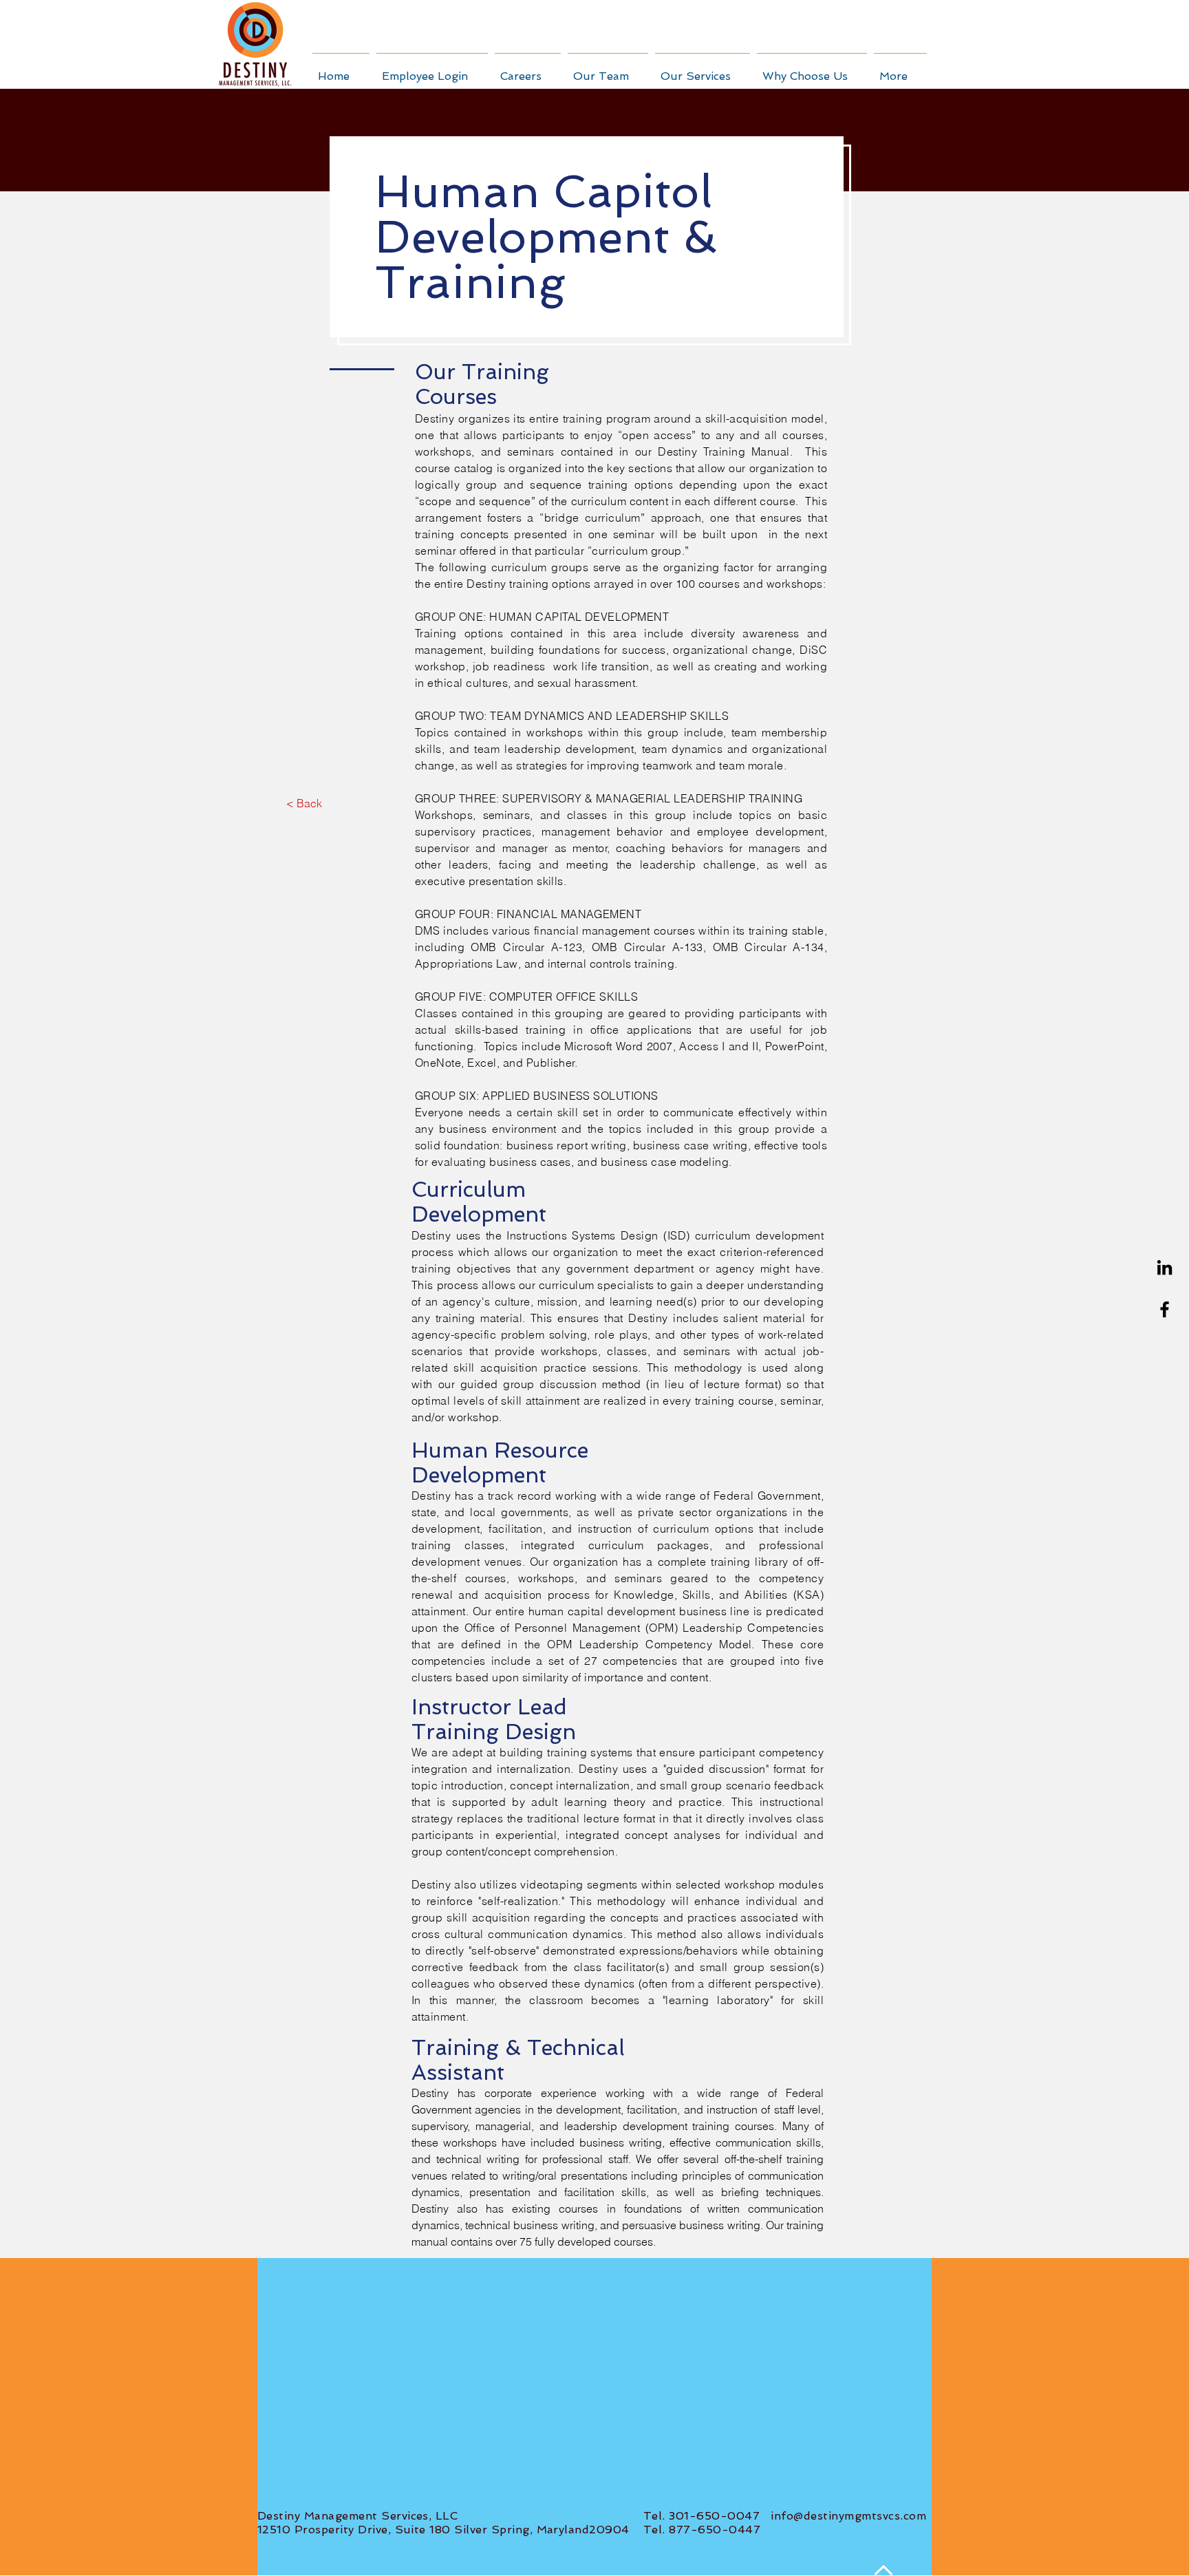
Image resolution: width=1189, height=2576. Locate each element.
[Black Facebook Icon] (1165, 1309)
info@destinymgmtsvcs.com (848, 2516)
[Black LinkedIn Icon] (1165, 1267)
